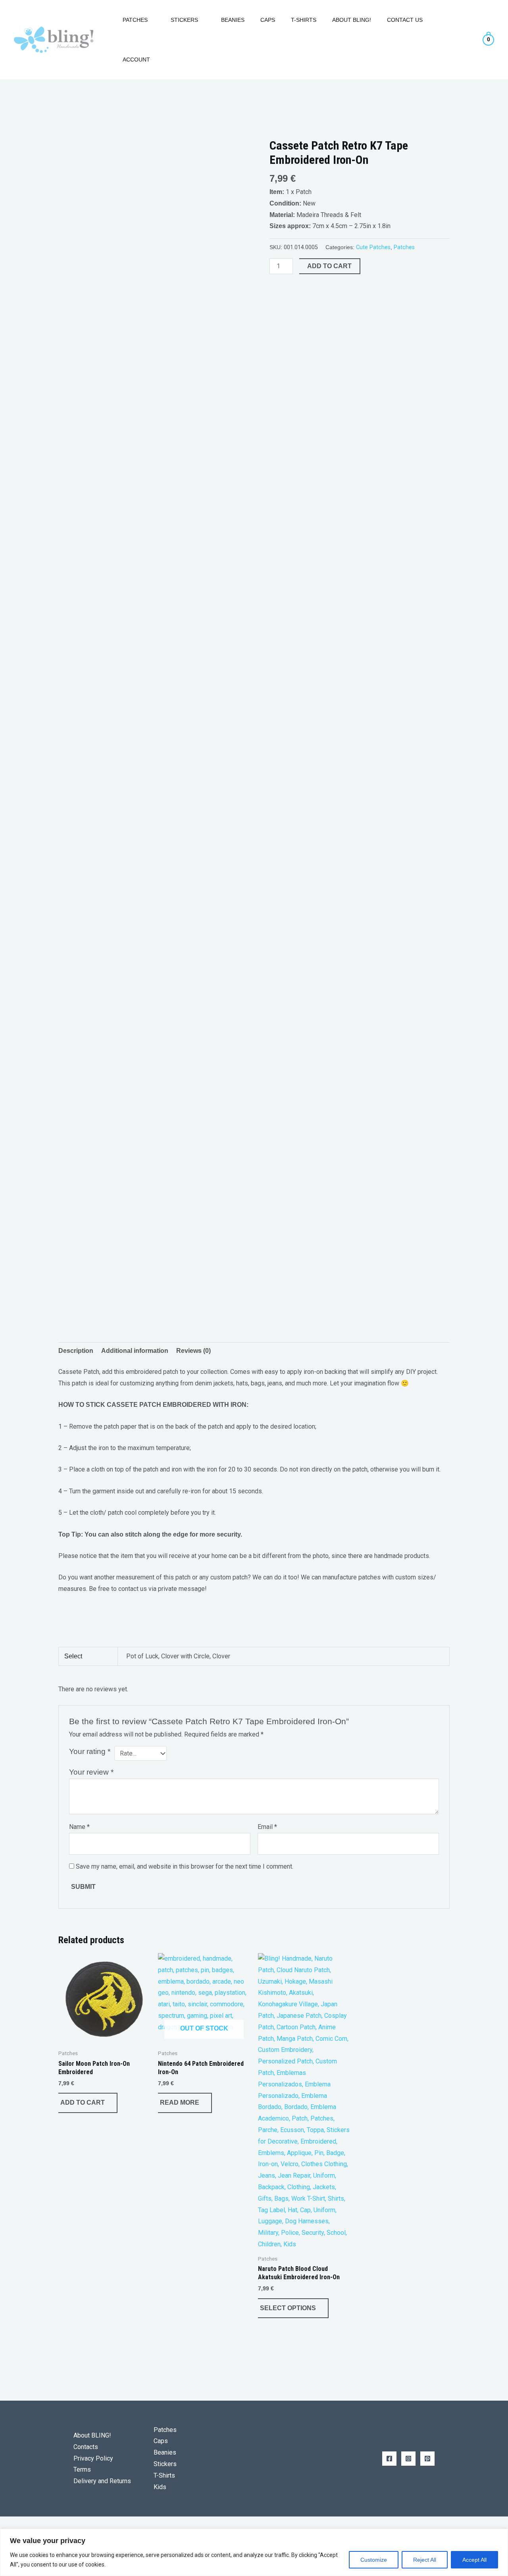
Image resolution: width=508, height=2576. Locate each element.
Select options (288, 2308)
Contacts (86, 2447)
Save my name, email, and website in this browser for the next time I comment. (185, 1866)
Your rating (90, 1751)
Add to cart (329, 266)
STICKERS (184, 20)
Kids (160, 2487)
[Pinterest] (427, 2459)
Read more (180, 2102)
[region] (254, 2552)
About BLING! (92, 2435)
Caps (268, 20)
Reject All (425, 2560)
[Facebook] (389, 2459)
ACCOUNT (136, 60)
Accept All (474, 2560)
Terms (82, 2469)
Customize (374, 2560)
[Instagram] (408, 2459)
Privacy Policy (93, 2458)
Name (79, 1827)
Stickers (165, 2464)
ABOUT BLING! (352, 20)
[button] (104, 40)
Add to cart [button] (83, 2102)
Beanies (233, 20)
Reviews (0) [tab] (193, 1351)
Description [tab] (76, 1351)
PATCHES (135, 20)
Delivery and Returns (102, 2481)
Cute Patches (373, 247)
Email (267, 1827)
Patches (404, 247)
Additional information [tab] (135, 1351)
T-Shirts (304, 20)
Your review (91, 1772)
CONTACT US (405, 20)
